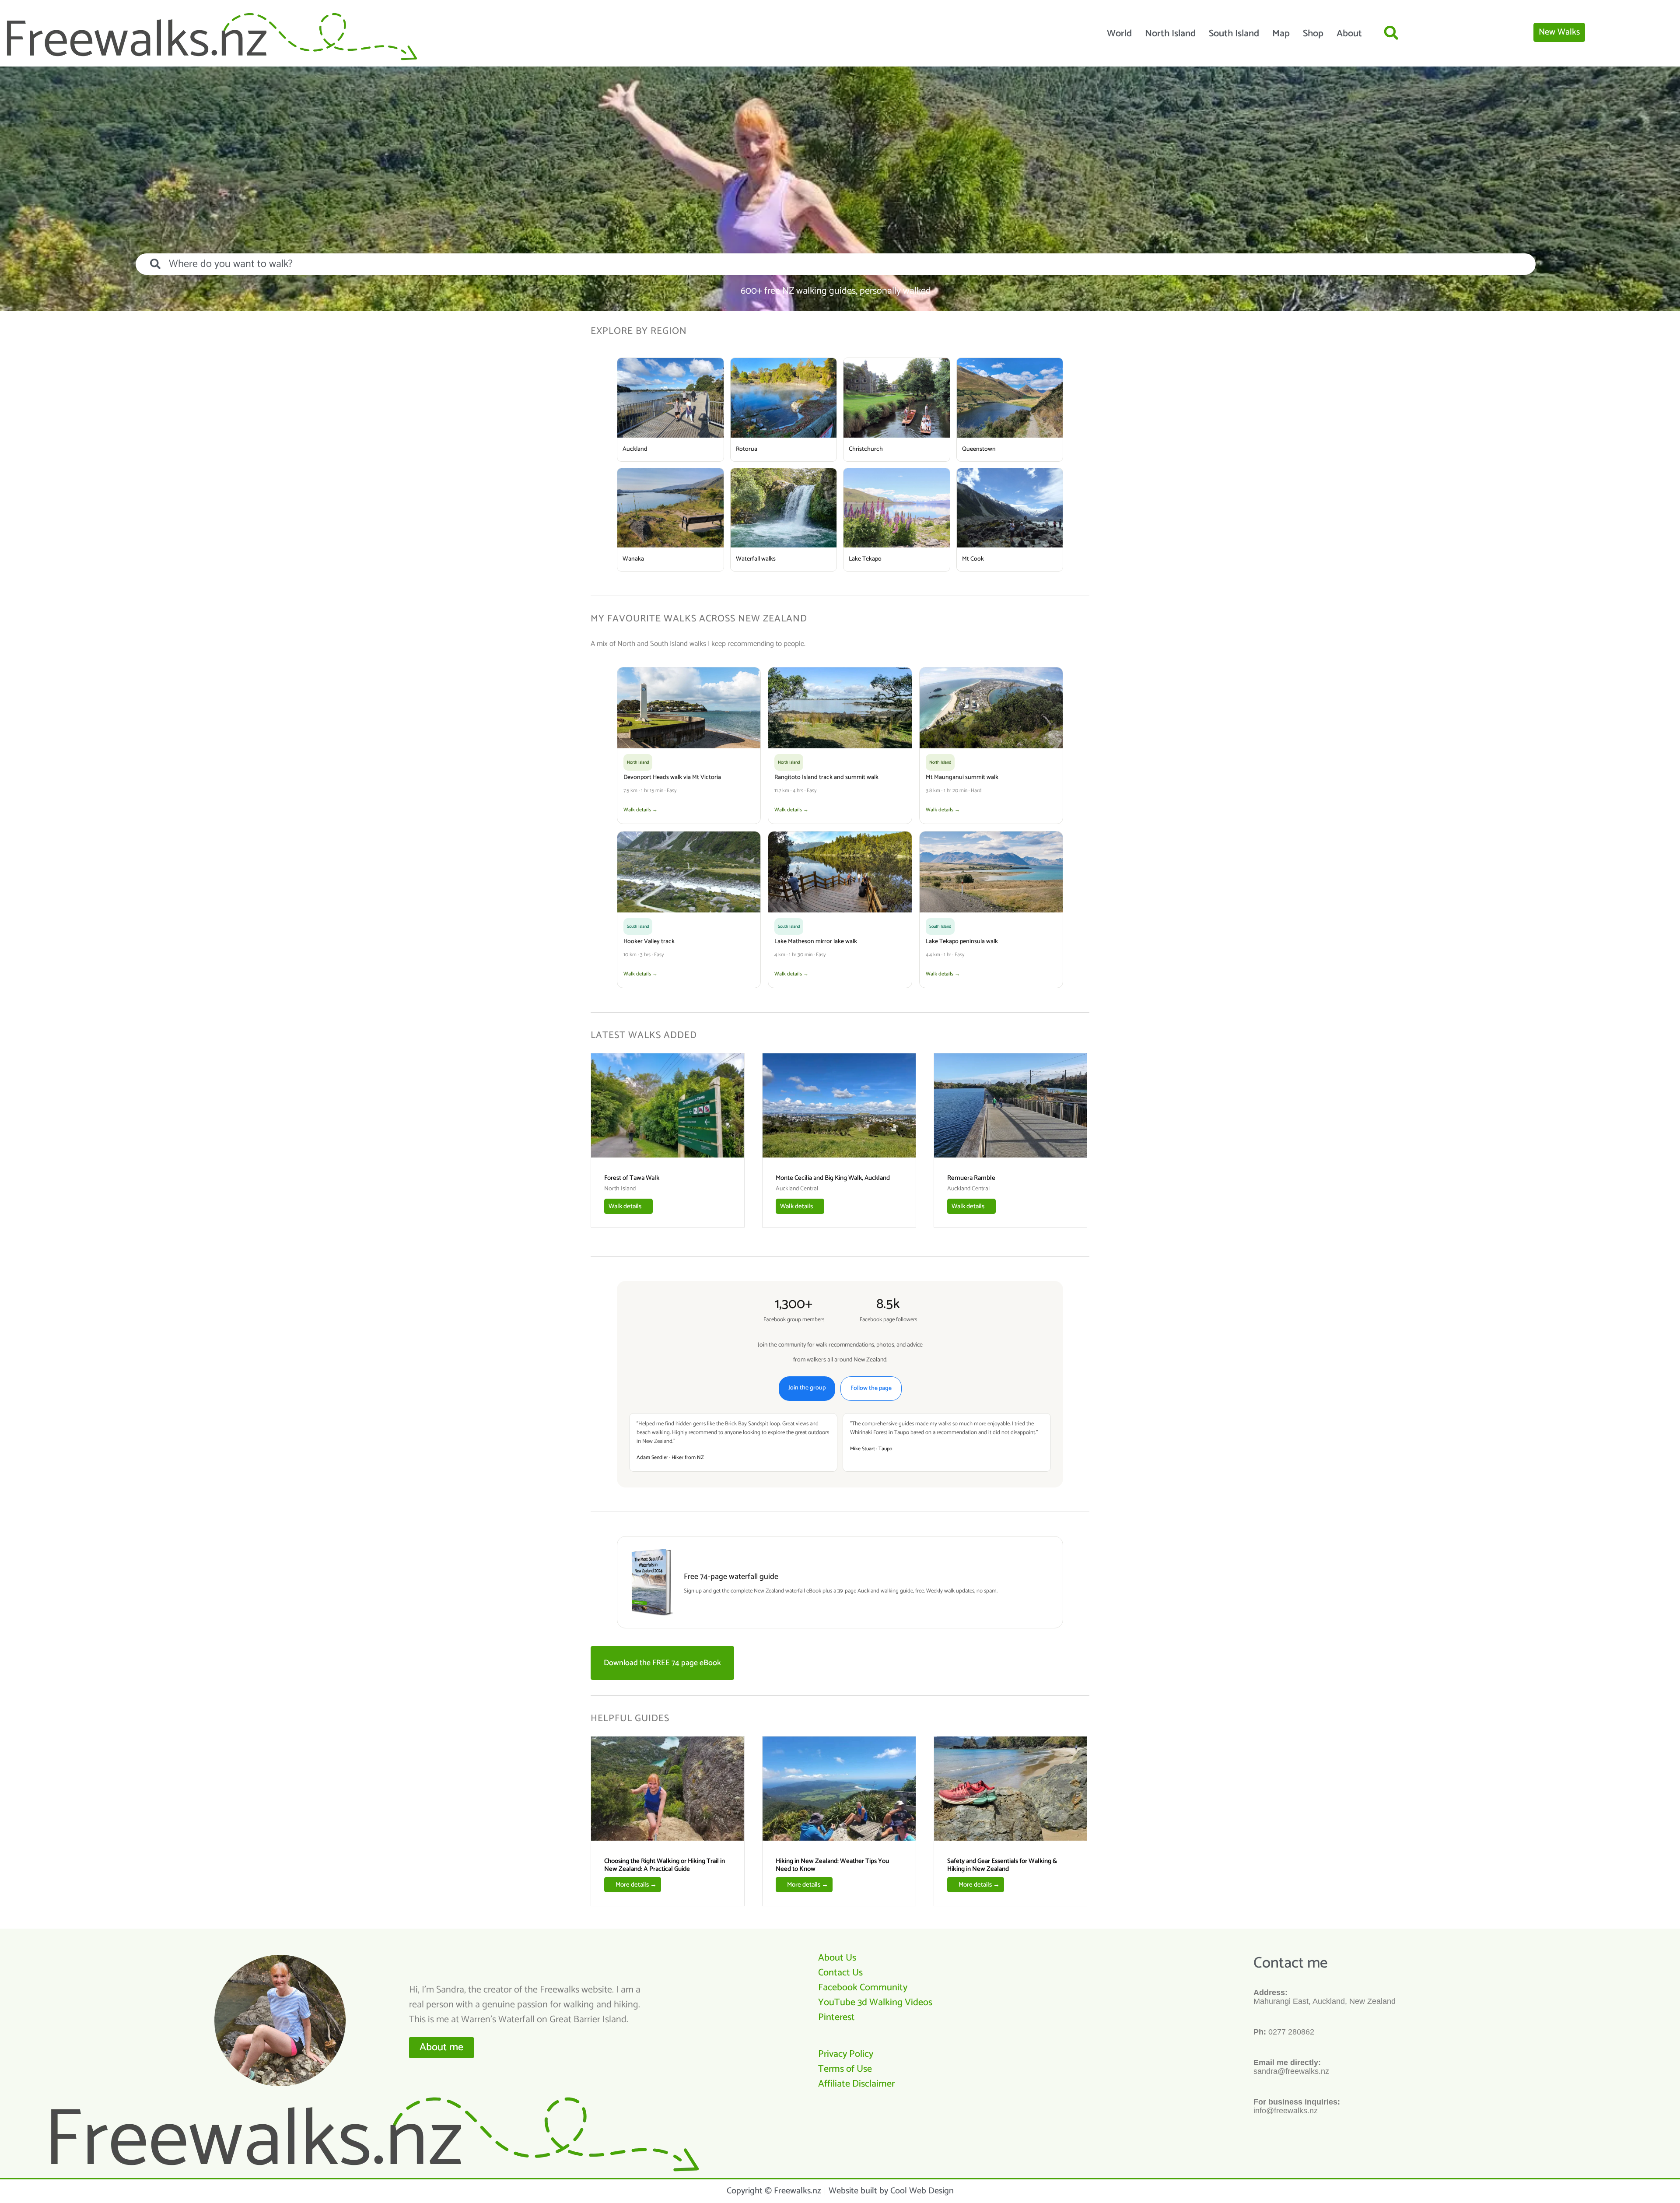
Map (1281, 34)
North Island (1170, 34)
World (1119, 34)
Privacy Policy (846, 2054)
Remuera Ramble (971, 1178)
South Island (1234, 34)
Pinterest (836, 2017)
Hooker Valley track (649, 942)
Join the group (807, 1388)
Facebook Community (863, 1988)
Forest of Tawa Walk (632, 1178)
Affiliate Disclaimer (856, 2084)
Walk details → (640, 810)
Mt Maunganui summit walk (962, 777)
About (1349, 34)
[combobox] (836, 264)
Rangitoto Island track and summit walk (826, 777)
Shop (1313, 34)
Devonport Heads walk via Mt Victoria (672, 777)
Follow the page (871, 1388)
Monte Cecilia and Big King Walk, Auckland (833, 1178)
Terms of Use (845, 2069)
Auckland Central (797, 1189)
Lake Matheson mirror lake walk (816, 942)
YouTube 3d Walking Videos (875, 2003)
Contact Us (840, 1973)
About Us (837, 1958)
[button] (1391, 33)
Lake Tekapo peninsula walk (962, 942)
